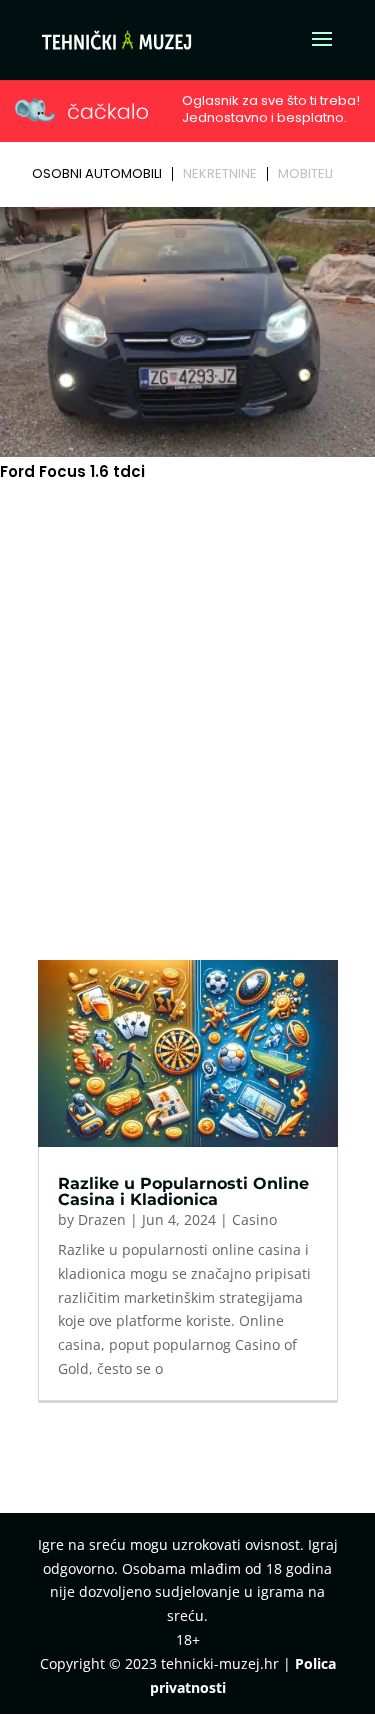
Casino (254, 1219)
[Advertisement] (187, 682)
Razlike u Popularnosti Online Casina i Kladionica (183, 1191)
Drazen (102, 1219)
